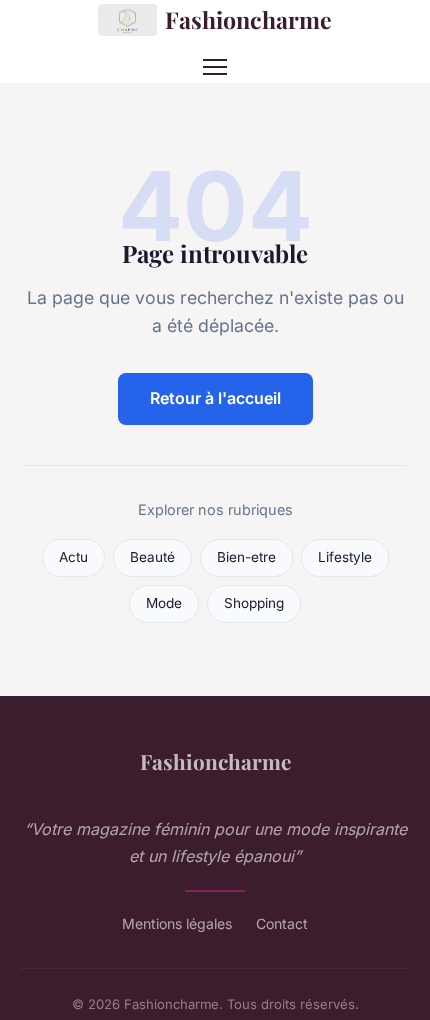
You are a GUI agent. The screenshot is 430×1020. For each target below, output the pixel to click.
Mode (164, 603)
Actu (73, 557)
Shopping (254, 603)
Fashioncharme (248, 19)
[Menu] (215, 67)
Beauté (152, 557)
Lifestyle (345, 557)
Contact (282, 923)
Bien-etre (246, 557)
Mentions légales (177, 923)
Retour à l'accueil (215, 398)
